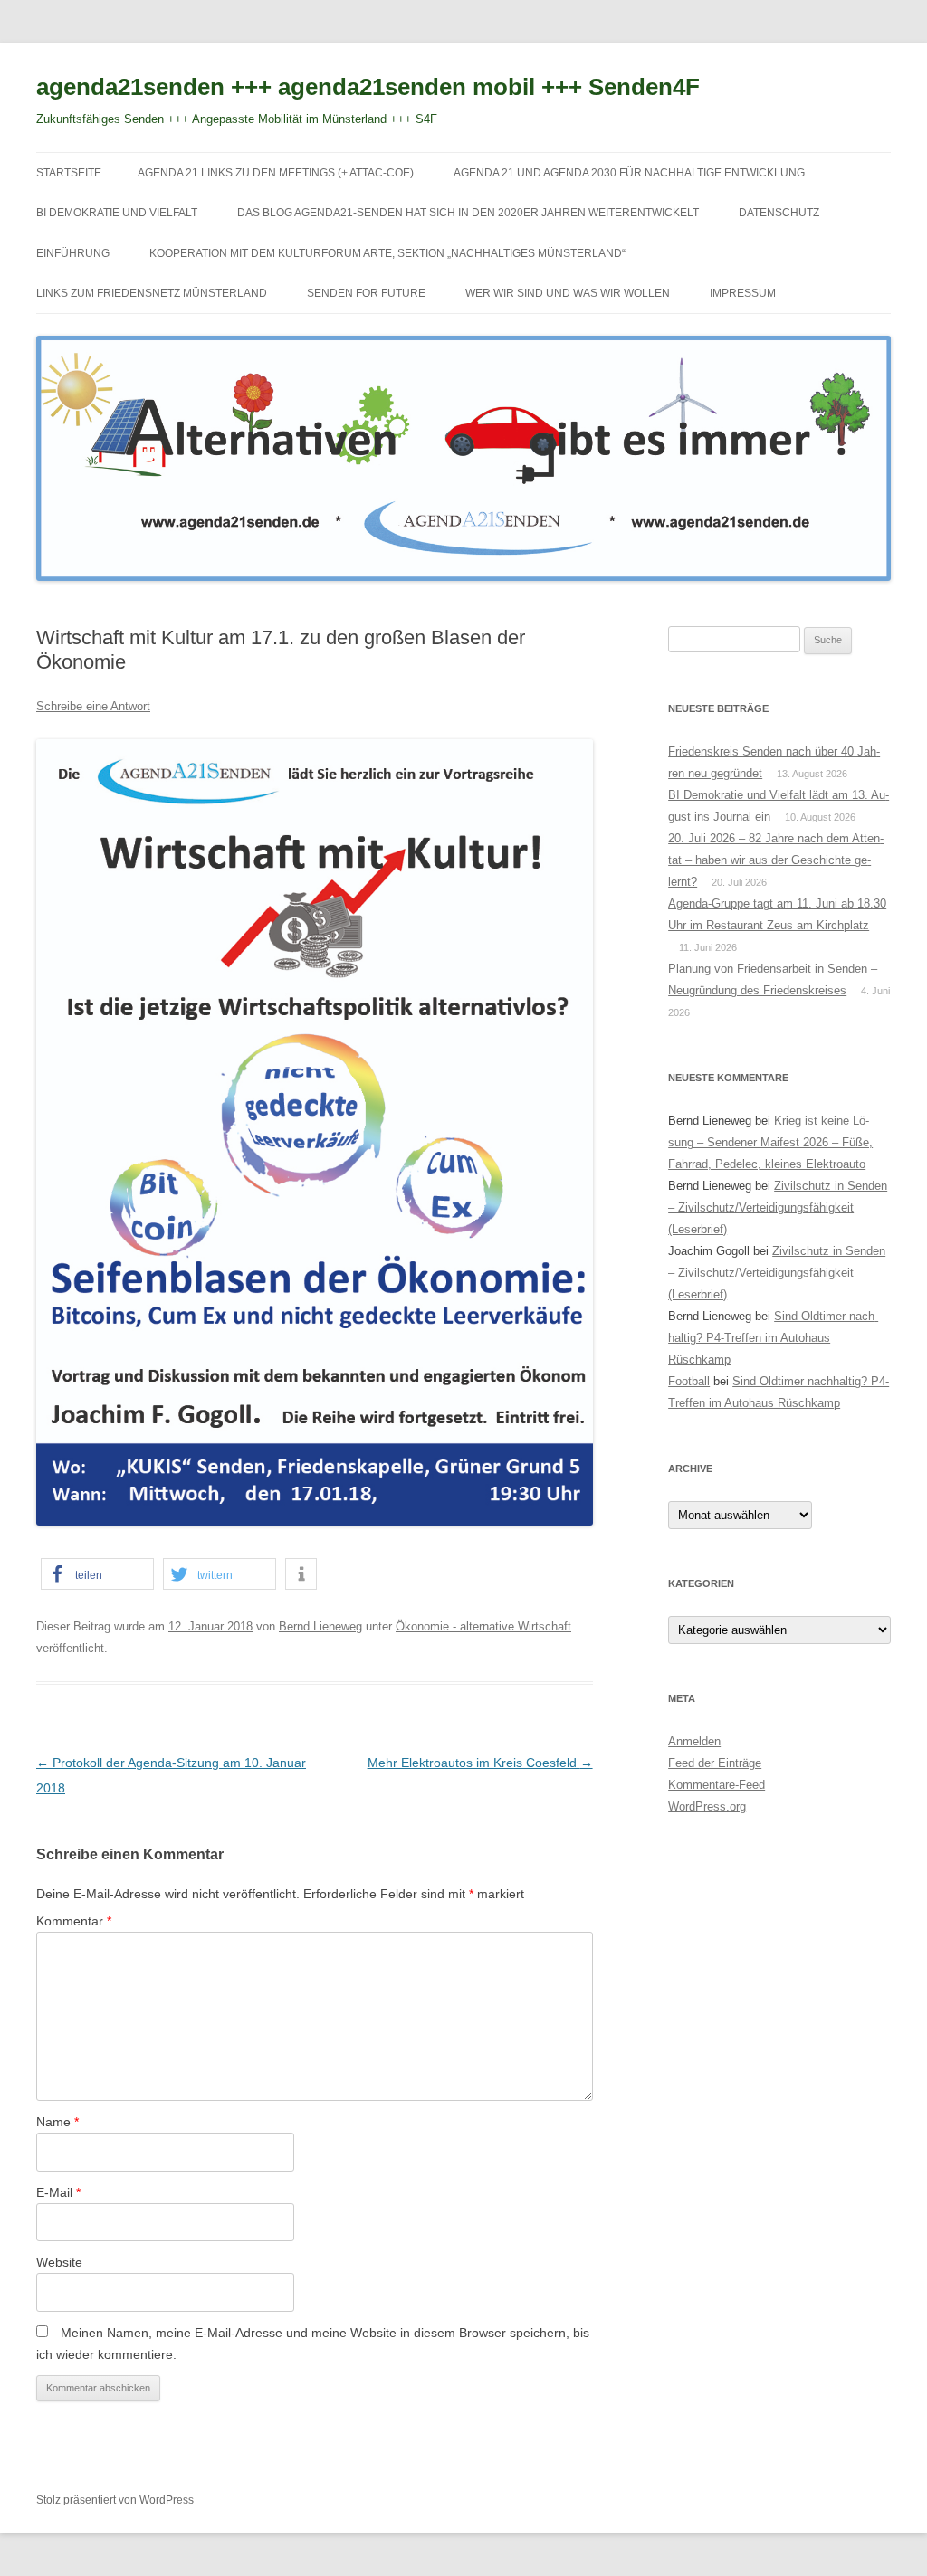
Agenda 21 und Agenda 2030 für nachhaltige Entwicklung (629, 173)
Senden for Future (366, 293)
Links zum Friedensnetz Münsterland (152, 293)
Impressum (743, 293)
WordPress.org (707, 1806)
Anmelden (694, 1741)
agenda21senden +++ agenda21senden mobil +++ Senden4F (368, 87)
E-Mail (58, 2192)
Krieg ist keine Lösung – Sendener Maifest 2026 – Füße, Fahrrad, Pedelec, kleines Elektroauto (770, 1142)
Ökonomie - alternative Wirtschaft (483, 1626)
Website (59, 2262)
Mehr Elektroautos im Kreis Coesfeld (480, 1763)
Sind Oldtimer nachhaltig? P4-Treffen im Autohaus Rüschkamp (773, 1338)
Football (689, 1381)
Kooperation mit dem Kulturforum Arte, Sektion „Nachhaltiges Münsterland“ (387, 253)
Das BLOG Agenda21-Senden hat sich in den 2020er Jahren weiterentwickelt (468, 213)
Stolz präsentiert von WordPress (115, 2500)
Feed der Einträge (715, 1763)
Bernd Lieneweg (320, 1626)
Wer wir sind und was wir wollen (568, 293)
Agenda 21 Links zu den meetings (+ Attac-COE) (276, 173)
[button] (97, 1574)
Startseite (69, 173)
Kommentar (74, 1921)
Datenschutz (779, 213)
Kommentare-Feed (717, 1785)
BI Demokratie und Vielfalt (117, 213)
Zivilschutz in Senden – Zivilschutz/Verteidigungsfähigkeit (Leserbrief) (778, 1207)
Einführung (73, 253)
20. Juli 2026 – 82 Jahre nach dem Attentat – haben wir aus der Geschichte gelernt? (776, 860)
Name (57, 2122)
